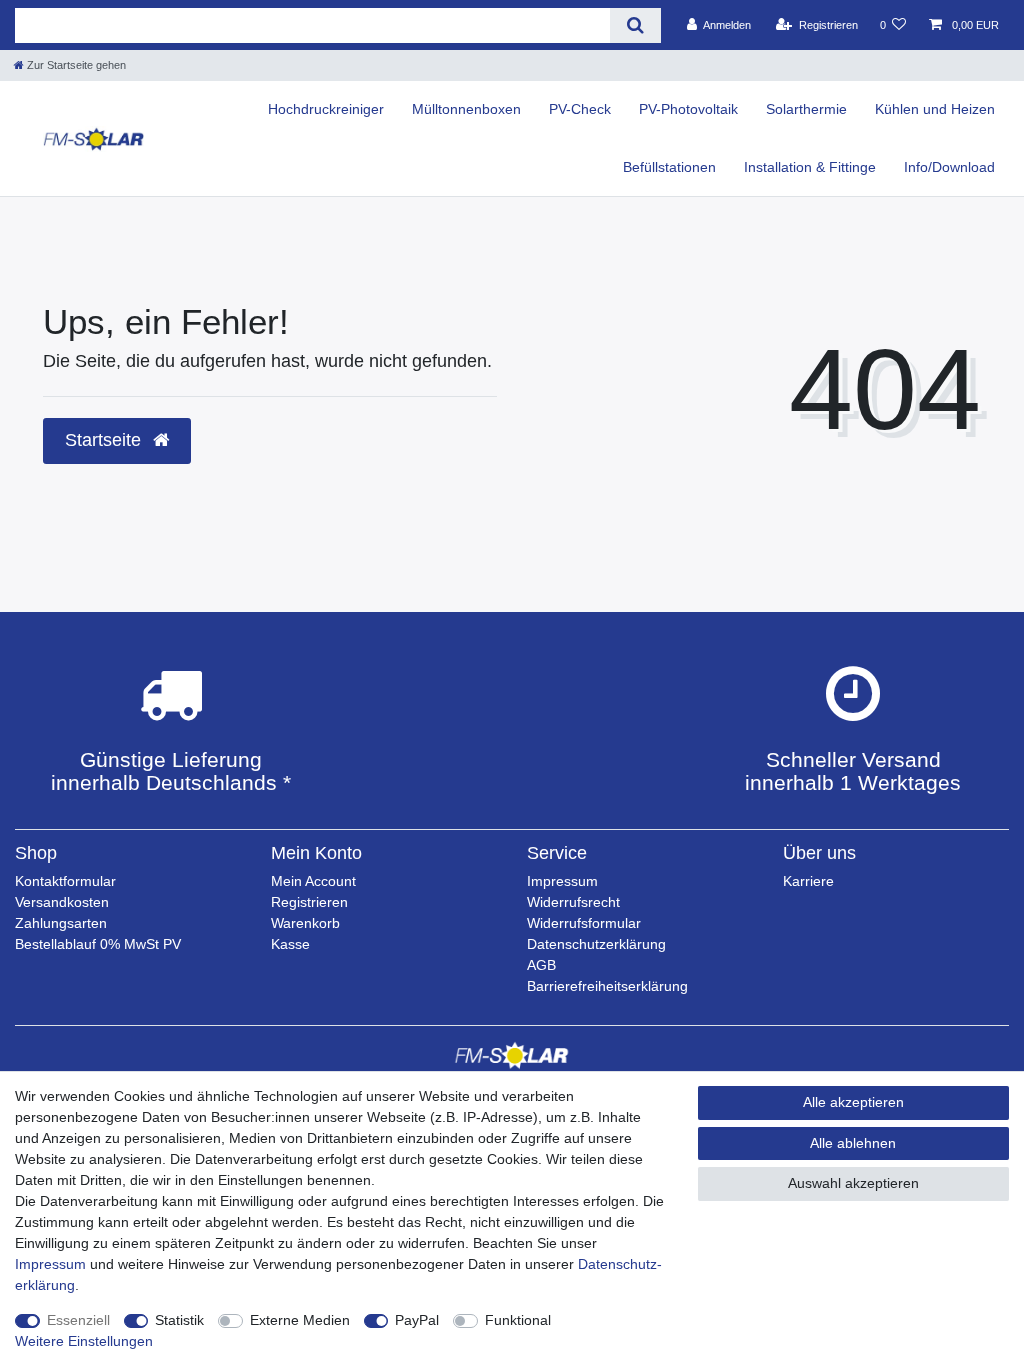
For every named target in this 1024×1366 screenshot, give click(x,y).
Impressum (562, 881)
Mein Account (313, 881)
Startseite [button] (105, 440)
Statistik (179, 1320)
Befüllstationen (669, 167)
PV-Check (580, 109)
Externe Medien (300, 1320)
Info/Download (949, 167)
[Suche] (635, 25)
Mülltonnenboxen (466, 109)
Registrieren (309, 902)
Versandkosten (62, 902)
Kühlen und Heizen (935, 109)
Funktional (518, 1320)
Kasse (290, 944)
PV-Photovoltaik (688, 109)
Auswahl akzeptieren (853, 1183)
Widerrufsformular (584, 923)
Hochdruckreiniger (326, 109)
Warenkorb (305, 923)
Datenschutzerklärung (596, 944)
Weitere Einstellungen (84, 1341)
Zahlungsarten (61, 923)
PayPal (417, 1320)
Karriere (808, 881)
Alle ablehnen (853, 1143)
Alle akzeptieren (853, 1102)
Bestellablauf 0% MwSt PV (98, 944)
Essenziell (78, 1320)
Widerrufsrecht (573, 902)
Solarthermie (806, 109)
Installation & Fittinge (810, 167)
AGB (541, 965)
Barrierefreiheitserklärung (607, 986)
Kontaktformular (65, 881)
